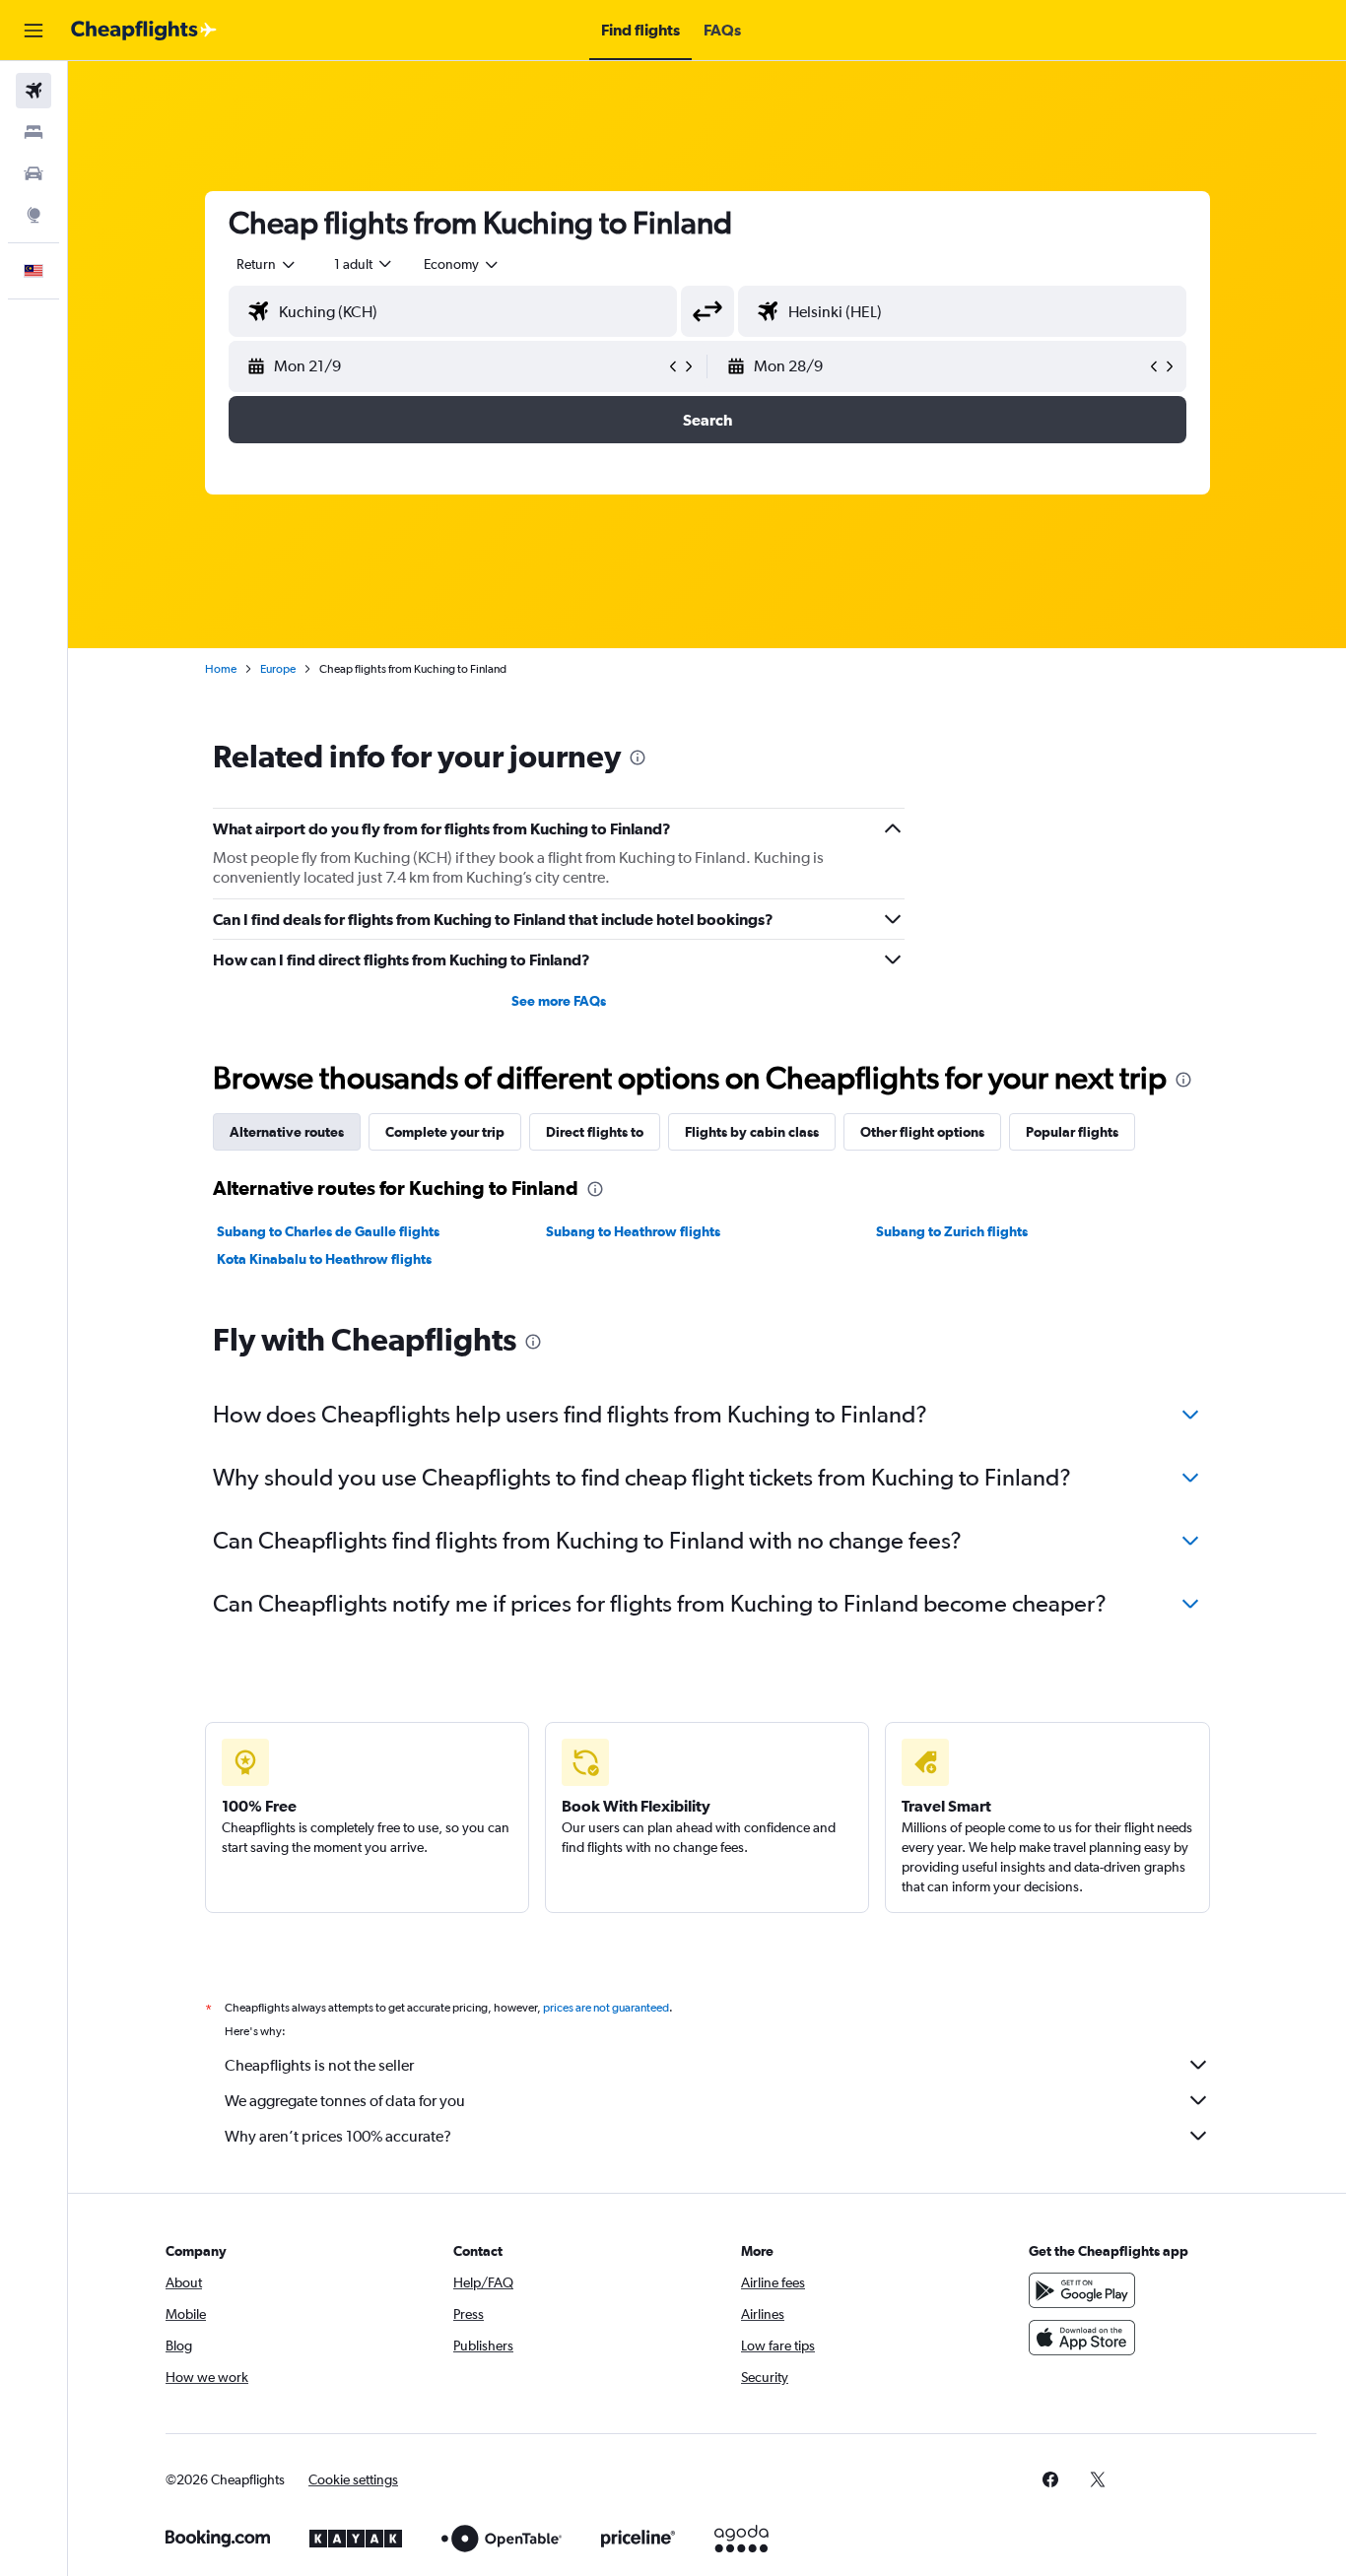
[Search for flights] (34, 91)
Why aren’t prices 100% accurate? (338, 2136)
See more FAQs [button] (559, 1001)
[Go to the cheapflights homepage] (144, 31)
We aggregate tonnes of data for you (345, 2101)
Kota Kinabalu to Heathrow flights (324, 1259)
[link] (1050, 2479)
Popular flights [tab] (1072, 1132)
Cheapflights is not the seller (319, 2065)
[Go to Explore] (34, 215)
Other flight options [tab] (922, 1132)
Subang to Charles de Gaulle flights (328, 1231)
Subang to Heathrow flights (633, 1231)
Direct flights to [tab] (595, 1132)
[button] (34, 31)
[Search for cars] (34, 173)
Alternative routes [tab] (287, 1132)
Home (221, 669)
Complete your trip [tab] (445, 1132)
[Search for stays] (34, 132)
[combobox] (267, 264)
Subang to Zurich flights (952, 1231)
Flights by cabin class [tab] (752, 1132)
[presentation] (638, 758)
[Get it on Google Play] (1082, 2290)
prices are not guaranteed (606, 2008)
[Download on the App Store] (1082, 2338)
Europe (278, 669)
